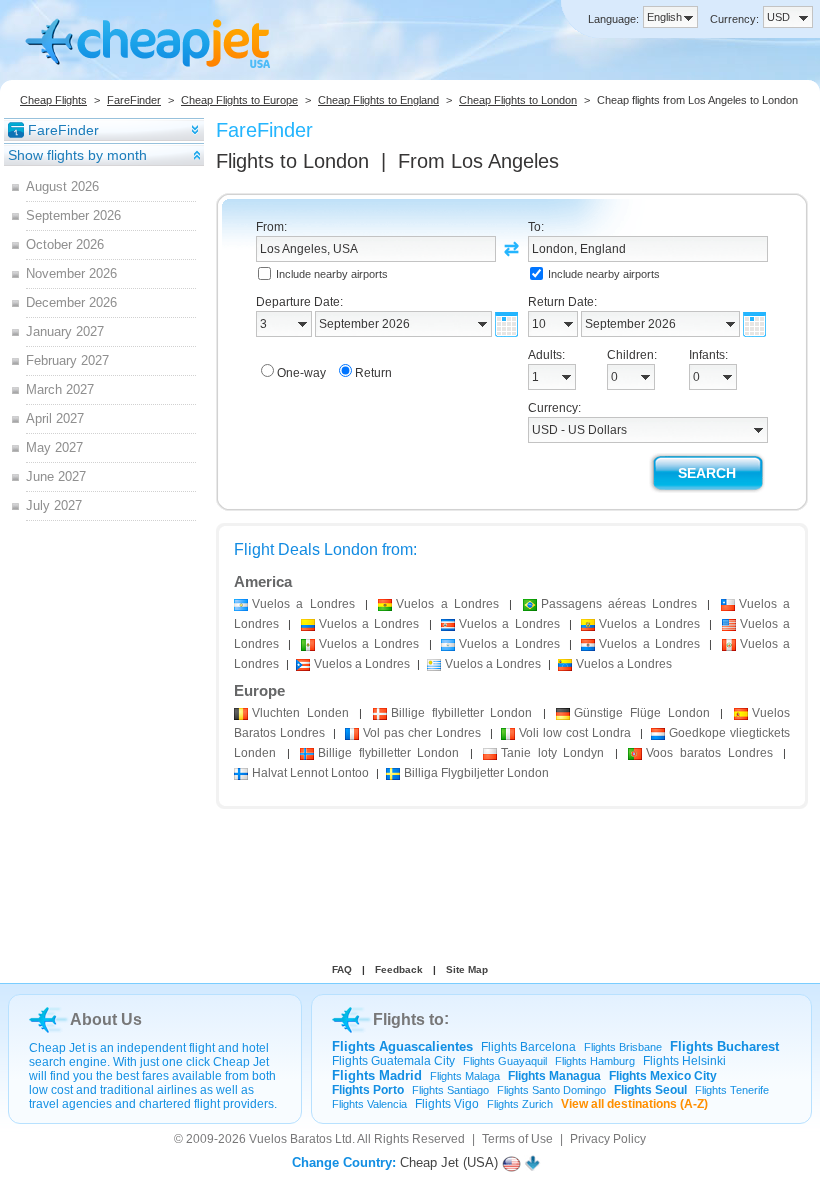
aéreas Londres (619, 604)
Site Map (467, 969)
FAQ (342, 969)
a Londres (303, 604)
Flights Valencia (369, 1104)
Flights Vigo (447, 1104)
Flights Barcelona (528, 1047)
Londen (300, 713)
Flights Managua (554, 1076)
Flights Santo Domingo (551, 1090)
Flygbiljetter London (476, 773)
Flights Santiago (450, 1090)
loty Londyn (552, 753)
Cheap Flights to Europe (239, 100)
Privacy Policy (608, 1139)
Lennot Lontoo (310, 773)
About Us (106, 1019)
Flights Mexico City (663, 1076)
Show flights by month (77, 155)
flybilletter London (461, 713)
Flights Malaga (465, 1076)
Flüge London (641, 713)
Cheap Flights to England (378, 100)
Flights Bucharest (724, 1046)
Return (373, 373)
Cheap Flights (53, 100)
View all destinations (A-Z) (634, 1104)
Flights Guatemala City (393, 1061)
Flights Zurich (520, 1104)
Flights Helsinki (684, 1061)
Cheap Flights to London (518, 100)
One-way (301, 373)
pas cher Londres (422, 733)
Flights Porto (368, 1090)
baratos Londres (709, 753)
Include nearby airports (332, 274)
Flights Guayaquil (505, 1061)
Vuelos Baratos (290, 1139)
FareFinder (134, 100)
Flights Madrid (377, 1075)
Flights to (292, 161)
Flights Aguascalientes (402, 1046)
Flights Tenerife (732, 1090)
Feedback (399, 969)
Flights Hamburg (595, 1061)
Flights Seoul (650, 1090)
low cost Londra (575, 733)
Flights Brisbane (623, 1047)
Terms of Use (517, 1139)
